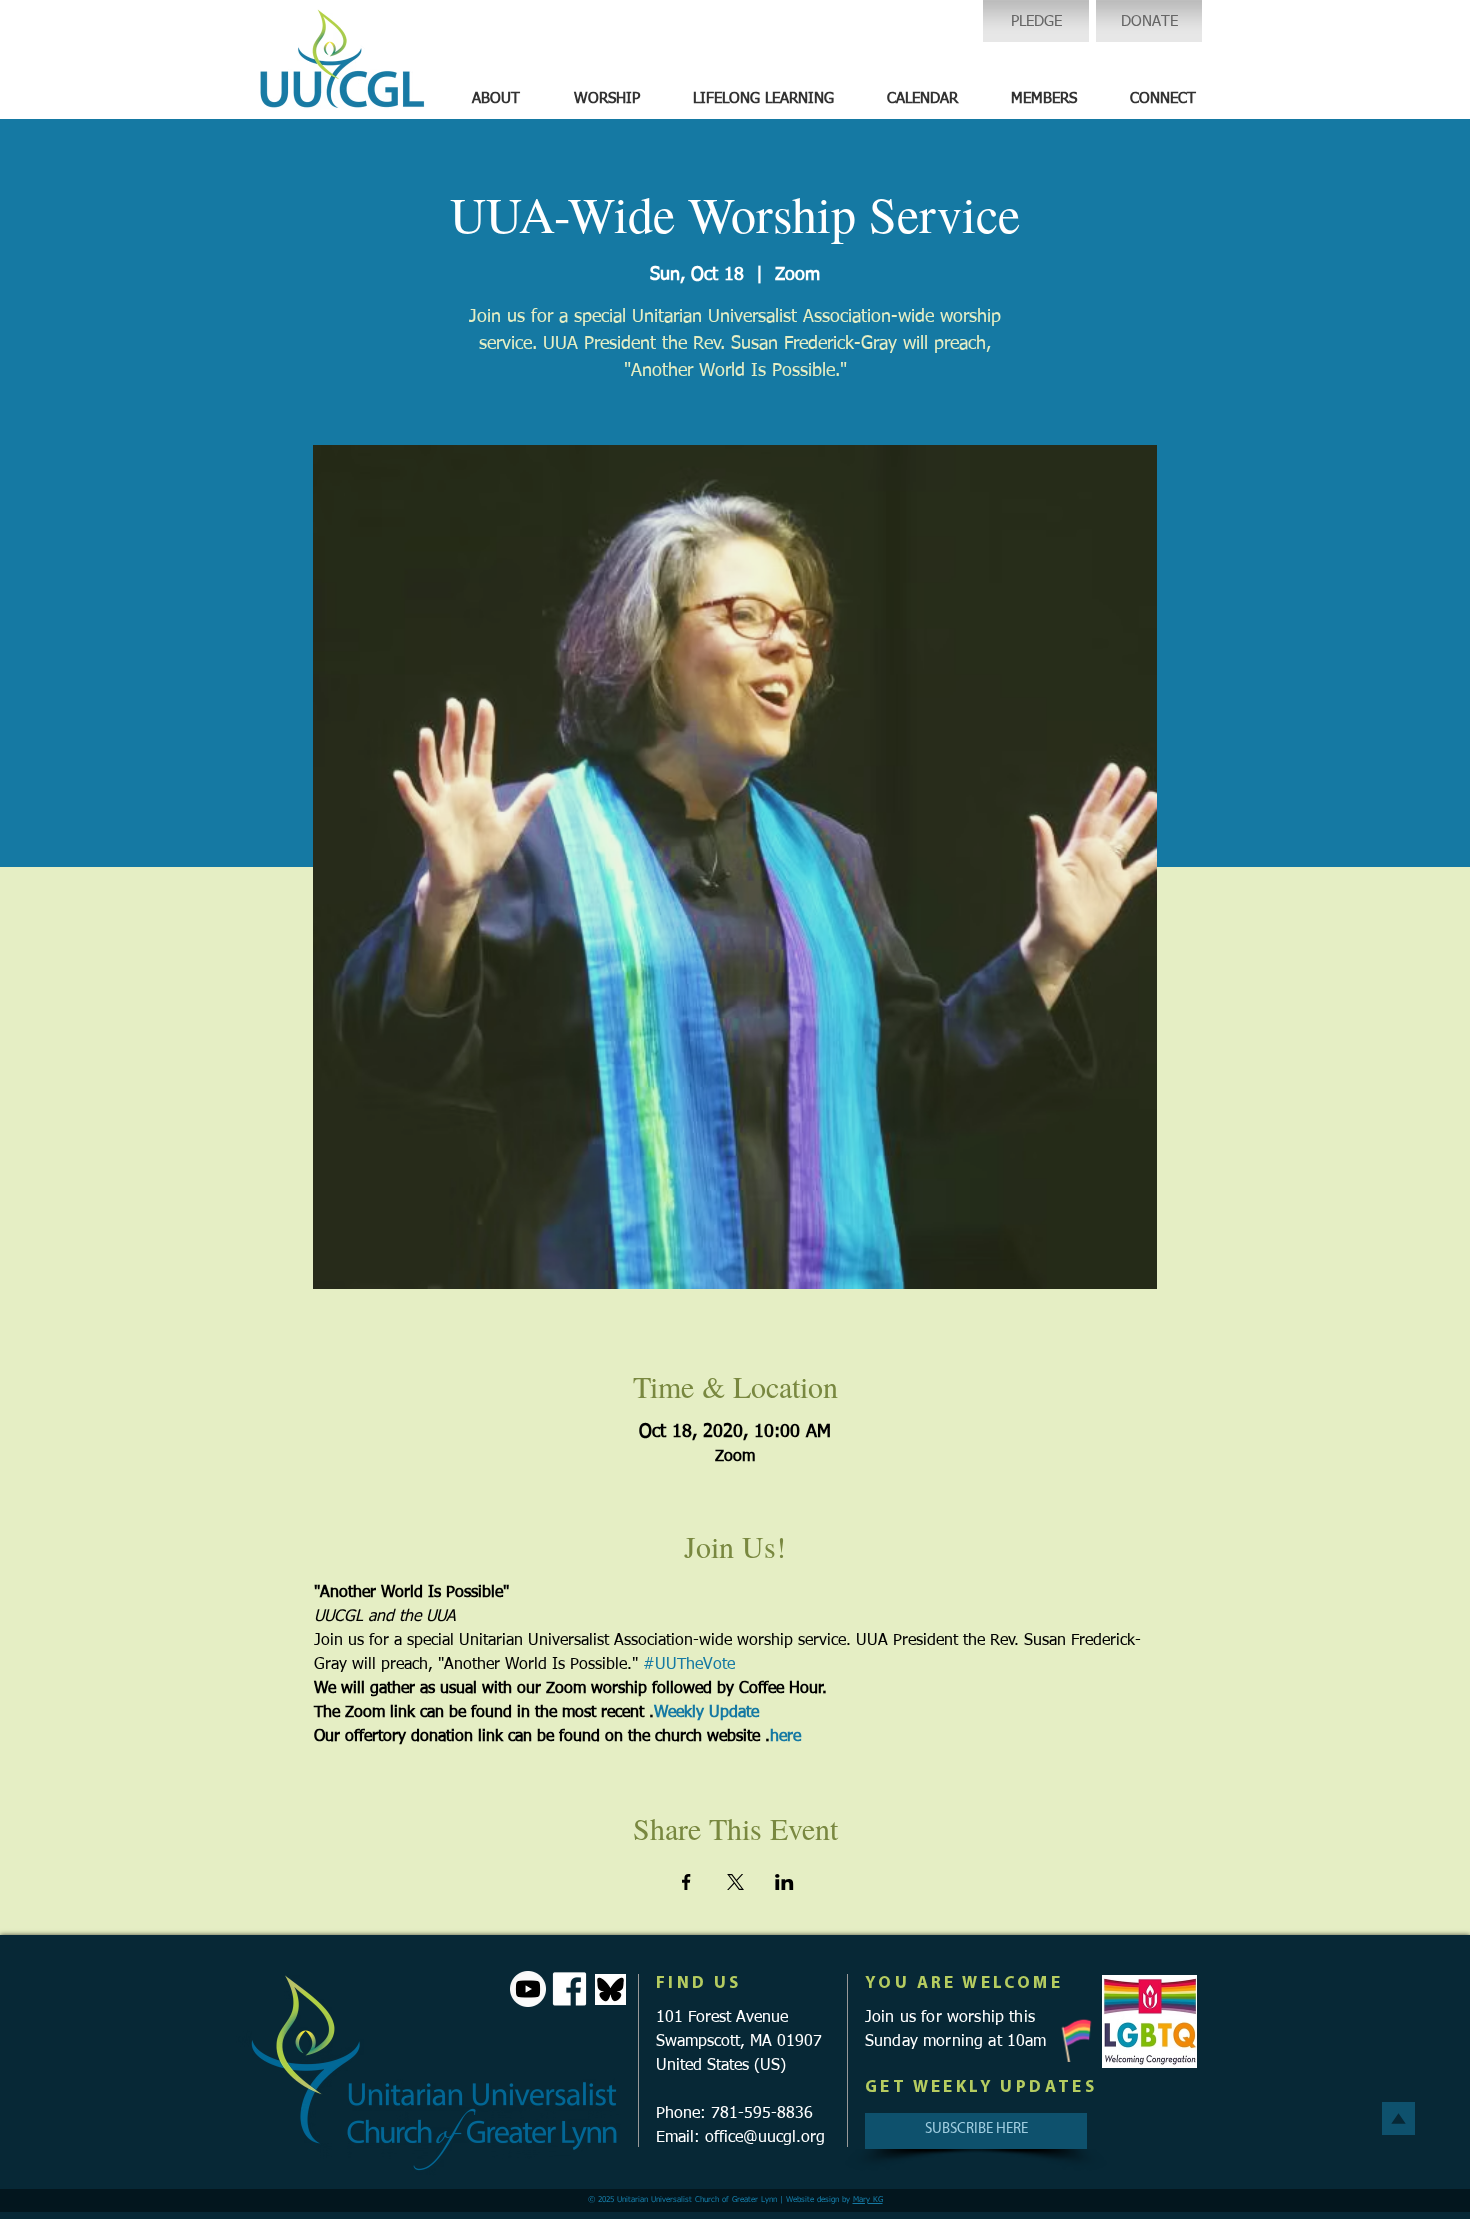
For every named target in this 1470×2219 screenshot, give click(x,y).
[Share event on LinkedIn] (784, 1882)
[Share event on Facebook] (686, 1882)
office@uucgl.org (765, 2138)
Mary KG (868, 2200)
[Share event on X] (735, 1882)
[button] (496, 99)
